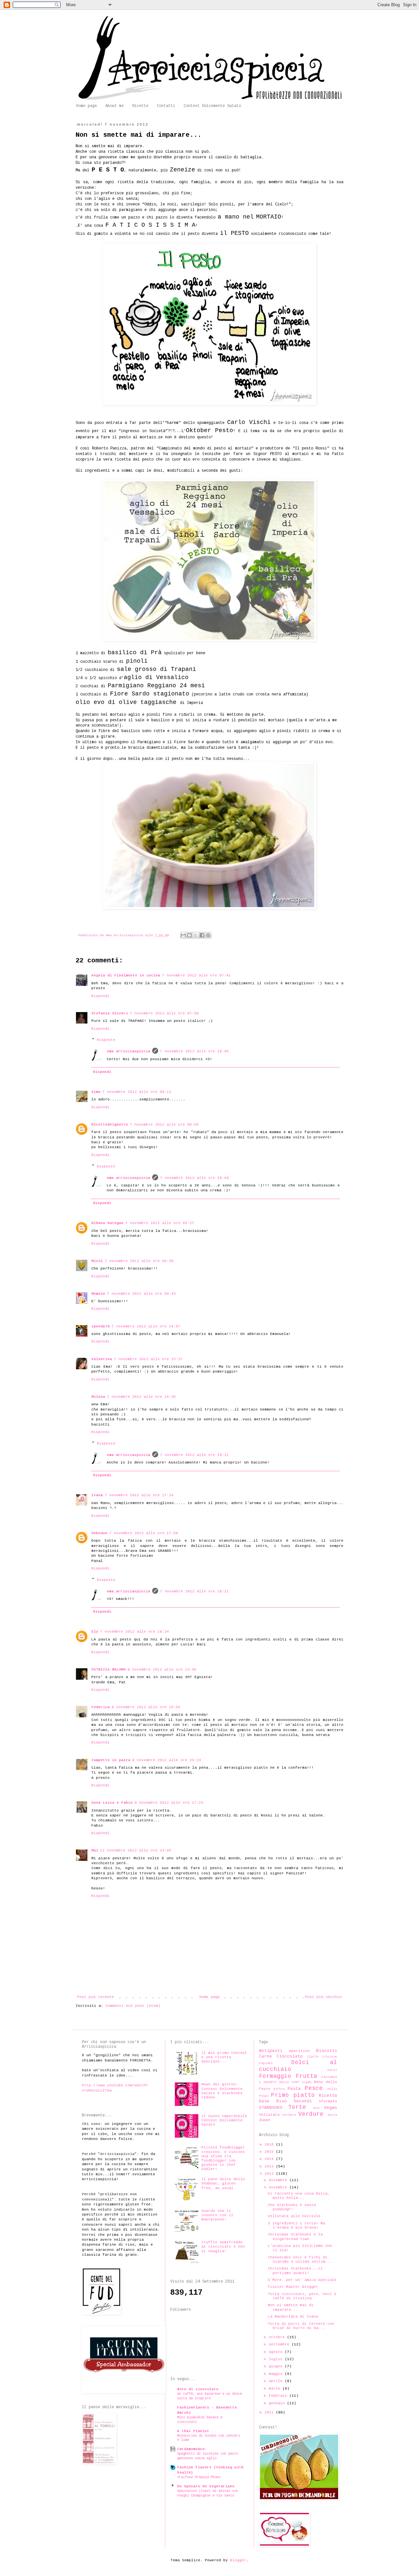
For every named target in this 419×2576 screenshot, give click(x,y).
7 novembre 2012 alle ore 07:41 (196, 975)
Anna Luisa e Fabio (112, 1803)
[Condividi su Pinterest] (208, 935)
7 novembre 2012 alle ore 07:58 (164, 1013)
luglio (277, 2359)
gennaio (278, 2403)
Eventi (332, 2070)
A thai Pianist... (197, 2431)
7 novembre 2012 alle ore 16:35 (141, 1397)
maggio (277, 2374)
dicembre (279, 2180)
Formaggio (275, 2076)
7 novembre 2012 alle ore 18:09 (194, 1178)
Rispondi (100, 996)
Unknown (99, 1533)
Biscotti (327, 2051)
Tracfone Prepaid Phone (199, 2477)
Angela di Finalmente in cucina (126, 975)
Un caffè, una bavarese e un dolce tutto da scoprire (209, 2396)
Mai (95, 1850)
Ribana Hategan (107, 1223)
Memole (98, 1294)
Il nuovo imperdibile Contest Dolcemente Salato (224, 2120)
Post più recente (96, 1997)
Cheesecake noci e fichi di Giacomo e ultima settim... (300, 2260)
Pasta (294, 2089)
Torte (297, 2107)
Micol (97, 1261)
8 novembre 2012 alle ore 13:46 (162, 1670)
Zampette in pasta (111, 1760)
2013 (270, 2166)
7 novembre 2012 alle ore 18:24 (135, 1632)
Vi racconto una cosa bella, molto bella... (299, 2196)
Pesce (314, 2088)
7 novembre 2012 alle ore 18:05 (194, 1051)
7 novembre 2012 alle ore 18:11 (194, 1455)
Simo (96, 1092)
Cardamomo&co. (192, 2449)
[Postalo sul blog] (190, 935)
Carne (265, 2056)
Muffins (279, 2089)
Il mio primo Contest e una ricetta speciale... (224, 2057)
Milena (98, 1397)
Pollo (332, 2089)
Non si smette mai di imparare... (291, 2307)
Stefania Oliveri (110, 1013)
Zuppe (265, 2120)
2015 (270, 2152)
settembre (280, 2344)
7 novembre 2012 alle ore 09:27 (160, 1223)
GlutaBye (329, 2077)
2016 (270, 2145)
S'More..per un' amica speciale (302, 2280)
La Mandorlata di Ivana (293, 2317)
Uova (316, 2108)
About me (115, 106)
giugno (277, 2366)
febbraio (279, 2396)
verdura (289, 2115)
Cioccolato (290, 2056)
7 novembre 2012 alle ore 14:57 (146, 1326)
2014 (270, 2159)
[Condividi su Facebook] (202, 935)
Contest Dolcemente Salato (212, 106)
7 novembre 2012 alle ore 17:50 (144, 1533)
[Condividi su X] (196, 935)
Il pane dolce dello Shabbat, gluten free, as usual (223, 2183)
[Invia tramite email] (183, 935)
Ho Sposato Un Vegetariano (206, 2486)
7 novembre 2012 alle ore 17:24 (139, 1495)
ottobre (278, 2337)
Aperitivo (299, 2051)
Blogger (238, 2560)
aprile (277, 2381)
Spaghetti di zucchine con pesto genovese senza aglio (208, 2456)
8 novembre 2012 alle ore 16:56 (146, 1707)
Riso (282, 2101)
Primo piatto (293, 2095)
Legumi (307, 2082)
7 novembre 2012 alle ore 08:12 (137, 1092)
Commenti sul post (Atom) (133, 2006)
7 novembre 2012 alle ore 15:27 (148, 1359)
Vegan (331, 2108)
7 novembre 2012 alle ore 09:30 (139, 1261)
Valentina (102, 1359)
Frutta (306, 2076)
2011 (270, 2412)
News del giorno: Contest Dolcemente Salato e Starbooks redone (222, 2091)
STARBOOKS (271, 2108)
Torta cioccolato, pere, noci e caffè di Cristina (302, 2296)
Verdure (311, 2114)
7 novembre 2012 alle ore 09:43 (141, 1294)
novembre (279, 2187)
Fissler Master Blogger (293, 2287)
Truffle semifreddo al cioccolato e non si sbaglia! (223, 2247)
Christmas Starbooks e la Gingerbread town (295, 2237)
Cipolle (313, 2057)
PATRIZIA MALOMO (109, 1670)
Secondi (303, 2101)
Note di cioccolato (198, 2389)
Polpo (264, 2096)
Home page (87, 106)
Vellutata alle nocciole (294, 2216)
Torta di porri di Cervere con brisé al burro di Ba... (301, 2326)
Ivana (97, 1495)
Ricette (140, 106)
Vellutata (269, 2115)
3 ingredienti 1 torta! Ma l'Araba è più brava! (296, 2226)
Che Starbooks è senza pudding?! (292, 2207)
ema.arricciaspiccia (128, 1051)
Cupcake (266, 2063)
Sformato (328, 2101)
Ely (95, 1632)
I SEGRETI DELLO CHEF (279, 2082)
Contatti (166, 106)
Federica (100, 1707)
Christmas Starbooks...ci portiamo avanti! (295, 2271)
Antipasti (271, 2051)
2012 (270, 2174)
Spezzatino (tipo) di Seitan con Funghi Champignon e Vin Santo (208, 2493)
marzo (276, 2389)
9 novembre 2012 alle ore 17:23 (169, 1803)
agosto (277, 2352)
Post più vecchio (323, 1997)
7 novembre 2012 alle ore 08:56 (164, 1125)
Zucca (332, 2115)
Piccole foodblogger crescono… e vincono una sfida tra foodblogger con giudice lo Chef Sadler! (223, 2158)
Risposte (106, 1040)
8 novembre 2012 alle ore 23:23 (167, 1760)
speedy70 (100, 1326)
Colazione (330, 2057)
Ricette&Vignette (110, 1125)
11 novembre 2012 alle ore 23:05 (136, 1850)
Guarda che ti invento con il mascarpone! (217, 2215)
